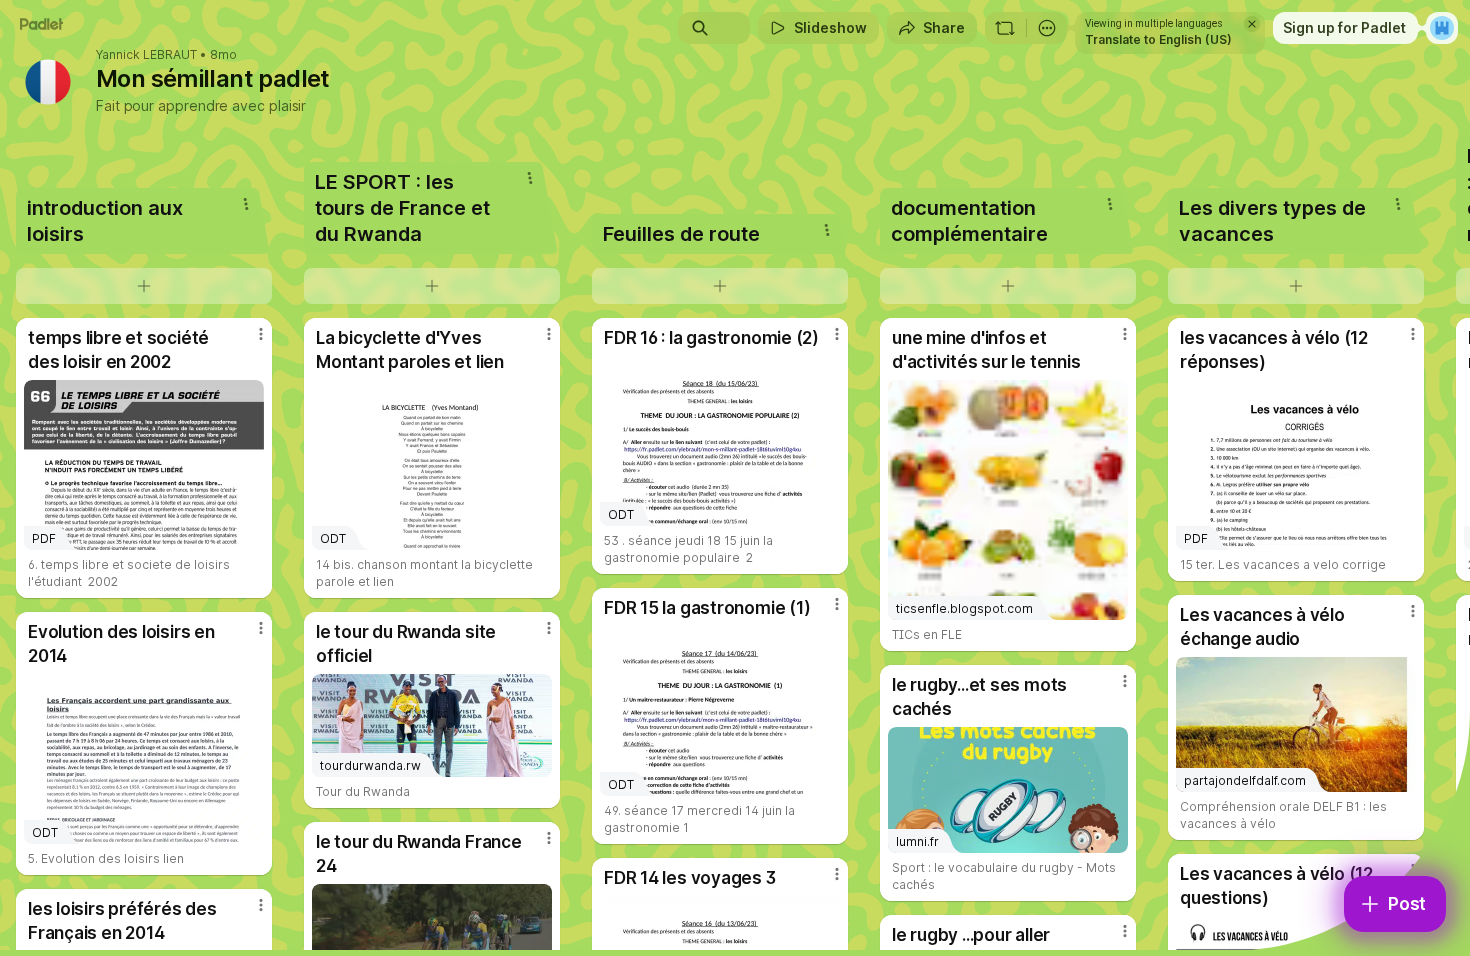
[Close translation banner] (1252, 24)
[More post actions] (261, 334)
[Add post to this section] (144, 286)
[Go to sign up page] (1442, 28)
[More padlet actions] (1047, 28)
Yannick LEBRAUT (146, 55)
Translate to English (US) (1158, 39)
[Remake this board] (1005, 28)
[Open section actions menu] (246, 204)
